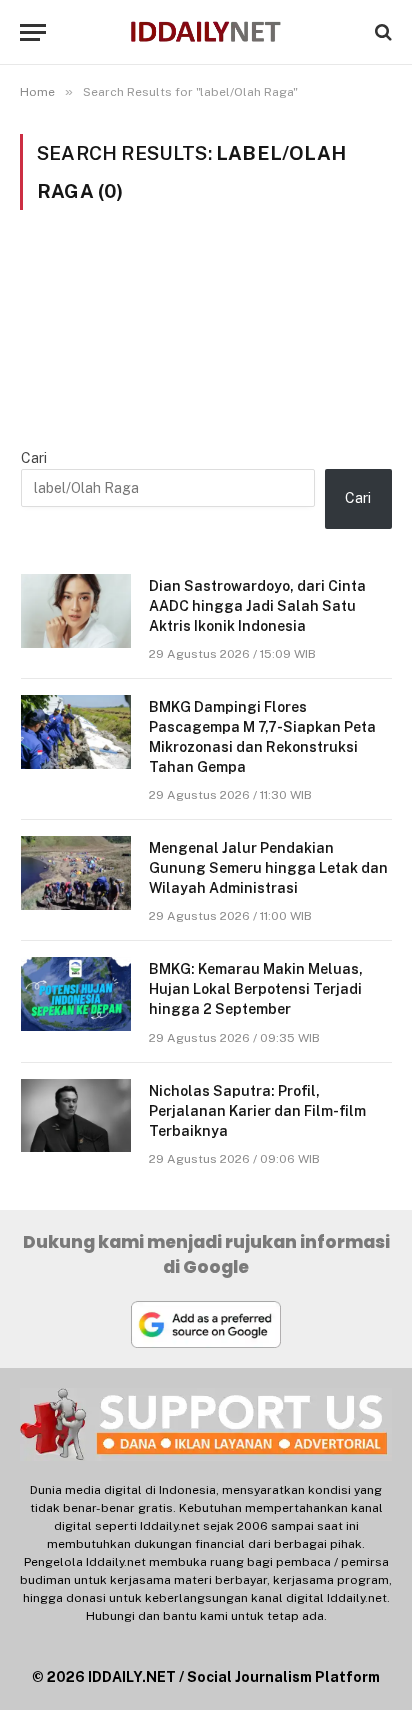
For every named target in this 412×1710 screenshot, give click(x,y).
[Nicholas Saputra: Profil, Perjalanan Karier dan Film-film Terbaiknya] (76, 1115)
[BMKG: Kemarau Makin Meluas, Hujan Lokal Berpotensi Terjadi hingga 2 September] (76, 993)
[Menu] (33, 32)
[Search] (381, 32)
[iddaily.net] (205, 32)
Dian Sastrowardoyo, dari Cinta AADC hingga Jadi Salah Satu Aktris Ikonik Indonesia (257, 606)
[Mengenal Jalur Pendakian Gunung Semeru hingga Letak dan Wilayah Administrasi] (76, 872)
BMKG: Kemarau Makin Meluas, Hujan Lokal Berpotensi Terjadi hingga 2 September (256, 989)
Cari (34, 458)
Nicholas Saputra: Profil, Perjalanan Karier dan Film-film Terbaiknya (257, 1111)
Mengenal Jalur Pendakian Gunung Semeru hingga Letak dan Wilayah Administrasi (268, 868)
